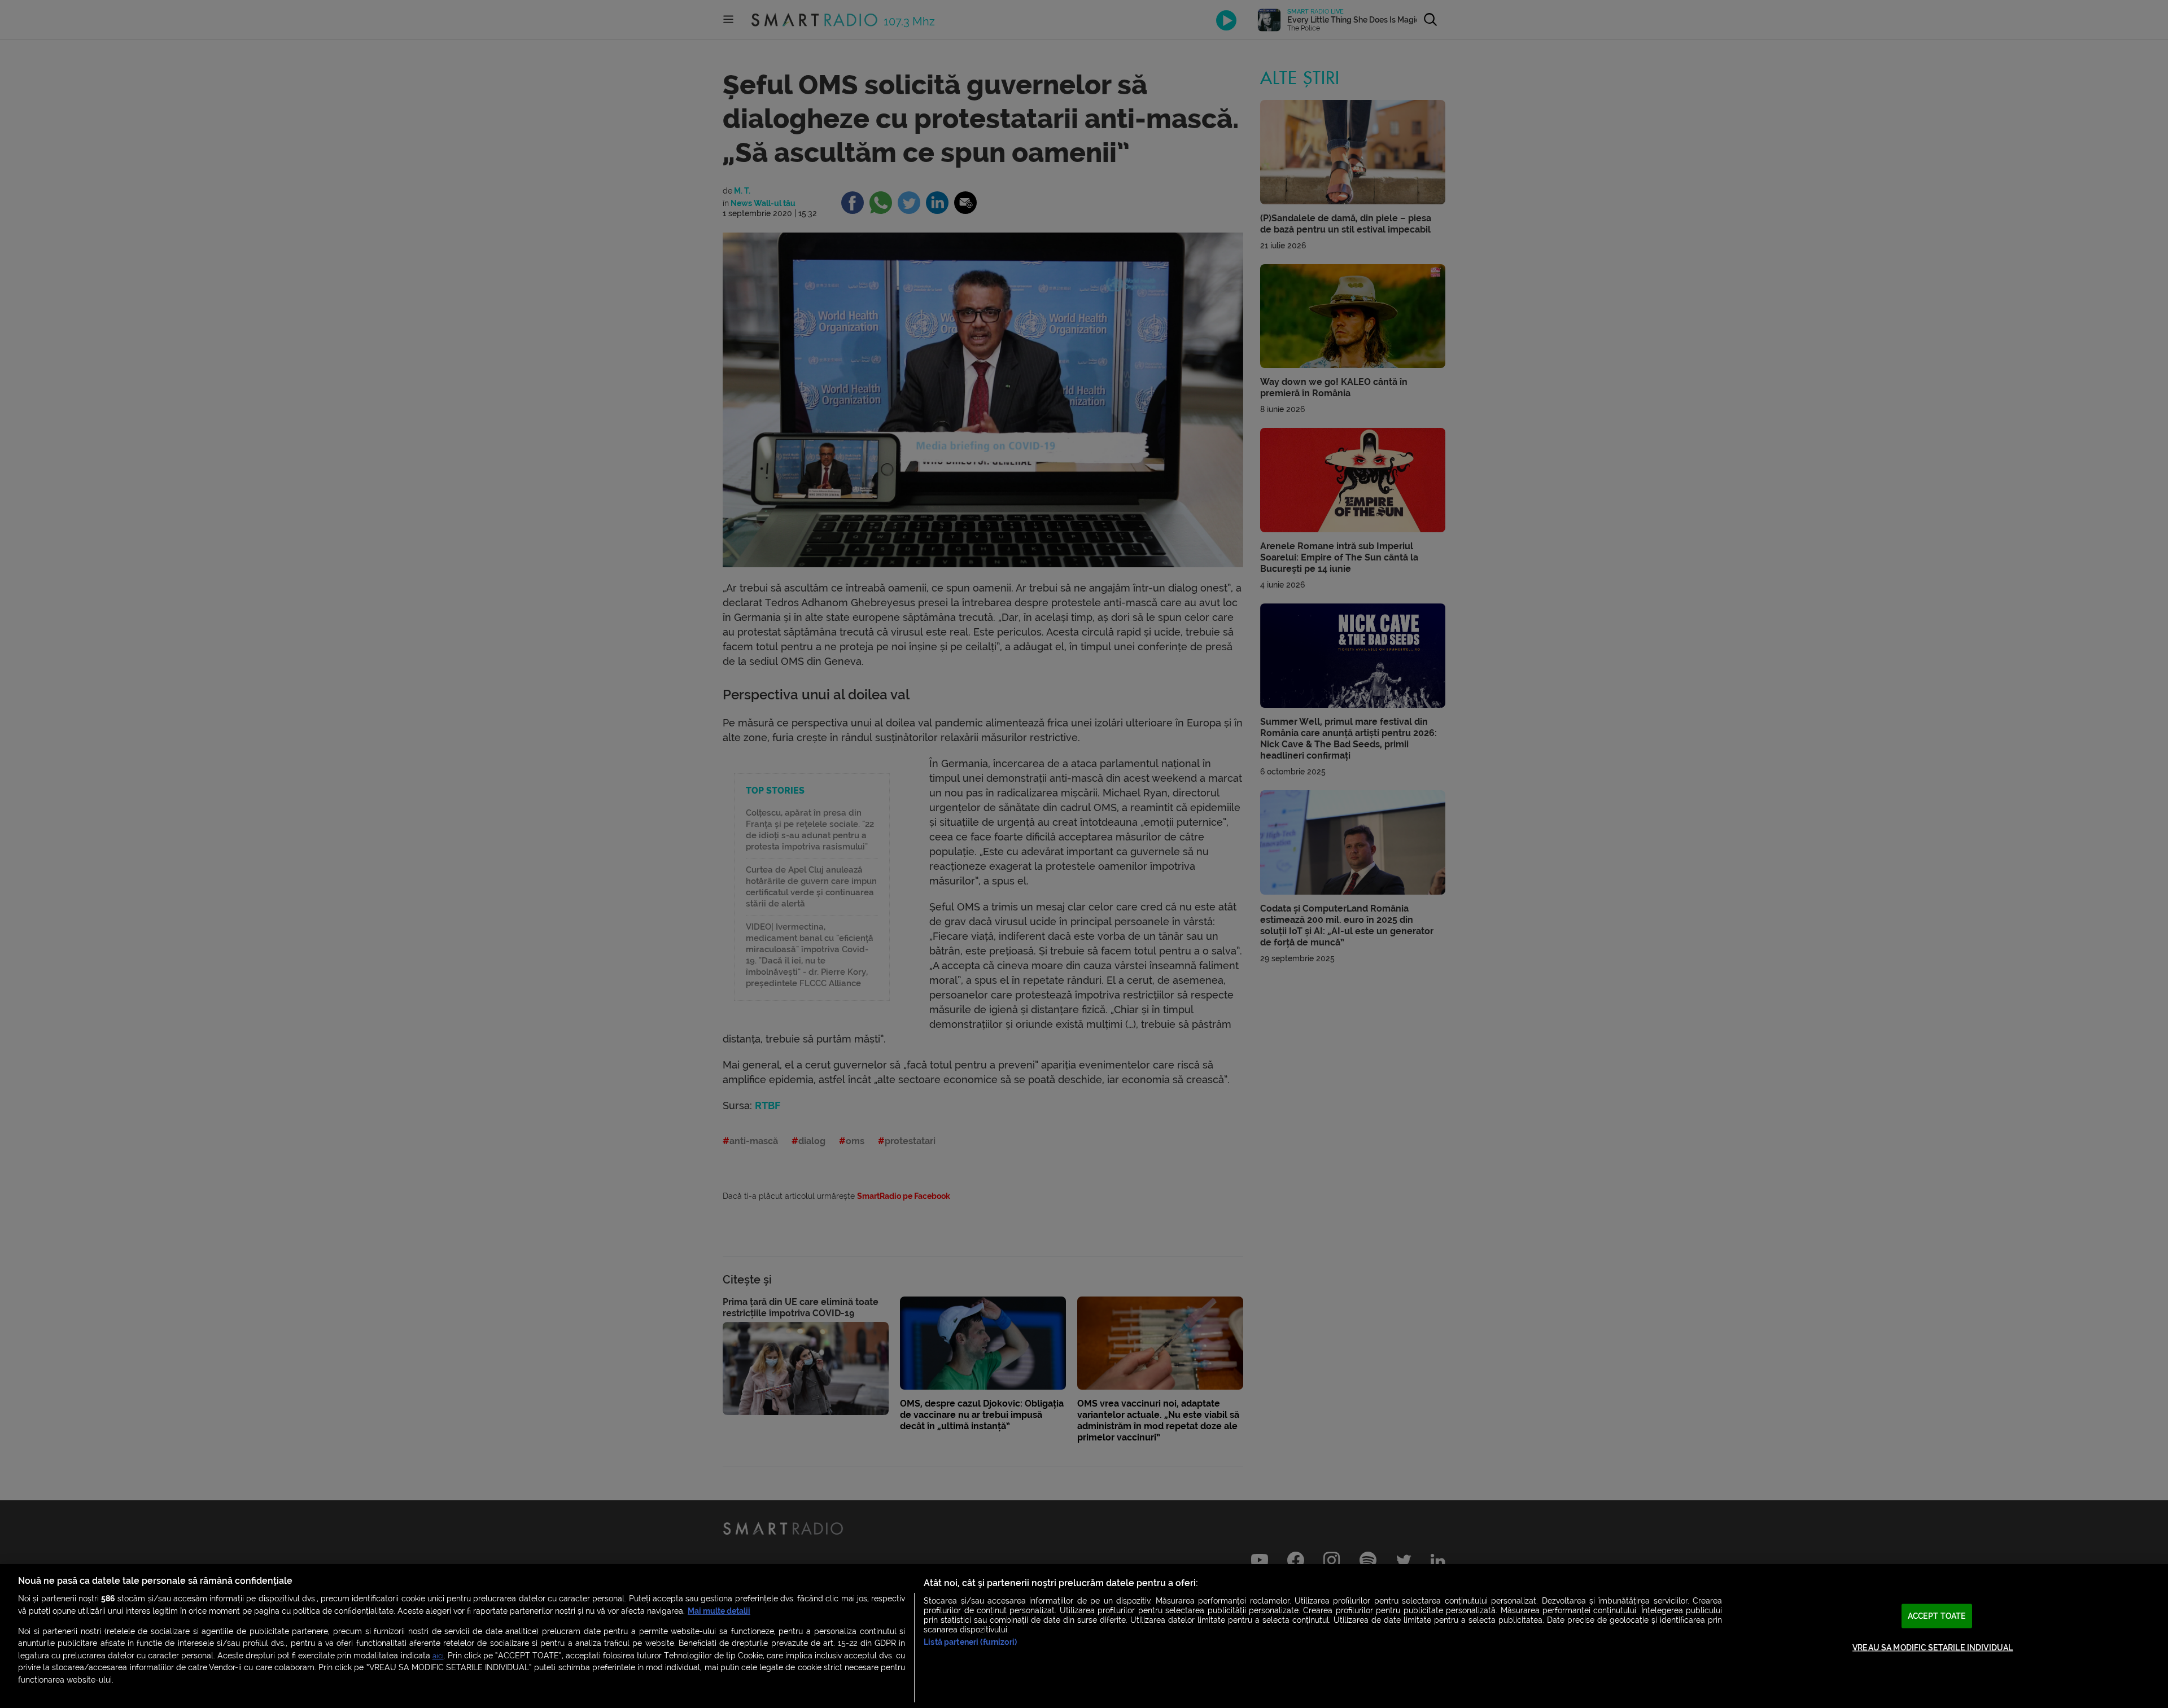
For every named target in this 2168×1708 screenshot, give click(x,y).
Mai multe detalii (719, 1611)
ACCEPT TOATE (1937, 1616)
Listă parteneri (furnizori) (970, 1642)
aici (438, 1656)
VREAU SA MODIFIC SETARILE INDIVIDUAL (1933, 1648)
